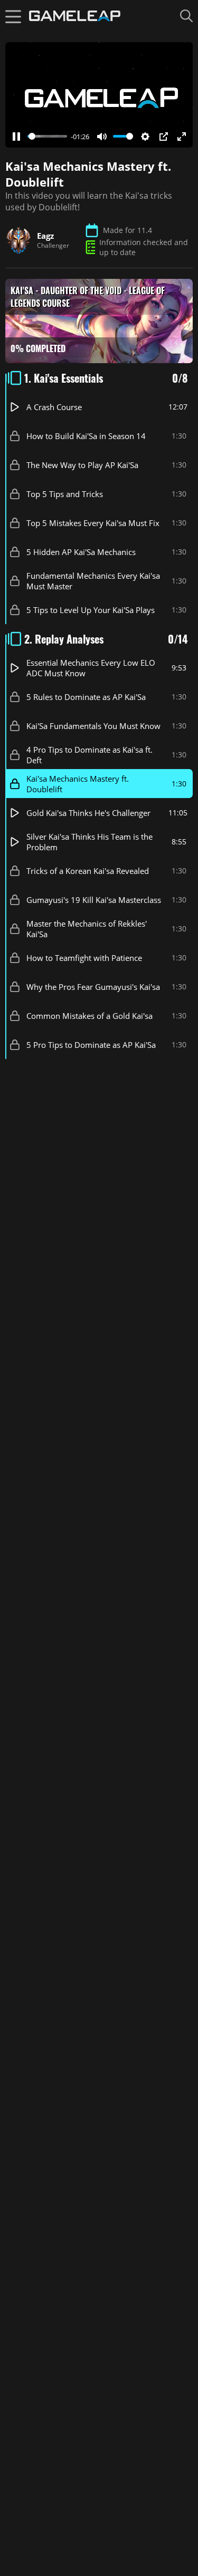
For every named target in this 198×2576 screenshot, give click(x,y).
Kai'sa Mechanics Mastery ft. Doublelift (78, 783)
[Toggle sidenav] (13, 16)
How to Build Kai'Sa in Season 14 (86, 435)
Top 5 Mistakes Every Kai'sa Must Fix (93, 522)
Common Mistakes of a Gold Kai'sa (89, 1015)
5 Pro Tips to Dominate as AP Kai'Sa (91, 1044)
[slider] (47, 136)
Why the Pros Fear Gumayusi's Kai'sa (93, 986)
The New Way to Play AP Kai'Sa (82, 464)
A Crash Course (54, 406)
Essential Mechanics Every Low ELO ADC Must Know (91, 667)
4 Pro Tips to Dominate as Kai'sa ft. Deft (89, 754)
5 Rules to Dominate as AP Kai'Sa (86, 696)
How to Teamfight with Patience (84, 957)
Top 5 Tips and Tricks (65, 493)
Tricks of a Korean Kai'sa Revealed (88, 870)
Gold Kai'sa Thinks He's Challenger (88, 812)
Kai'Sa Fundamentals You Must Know (93, 725)
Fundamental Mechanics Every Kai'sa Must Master (93, 580)
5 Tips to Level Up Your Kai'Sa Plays (91, 609)
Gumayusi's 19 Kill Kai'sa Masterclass (94, 899)
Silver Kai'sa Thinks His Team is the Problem (89, 841)
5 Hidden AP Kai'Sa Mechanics (81, 551)
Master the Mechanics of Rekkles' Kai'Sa (87, 928)
